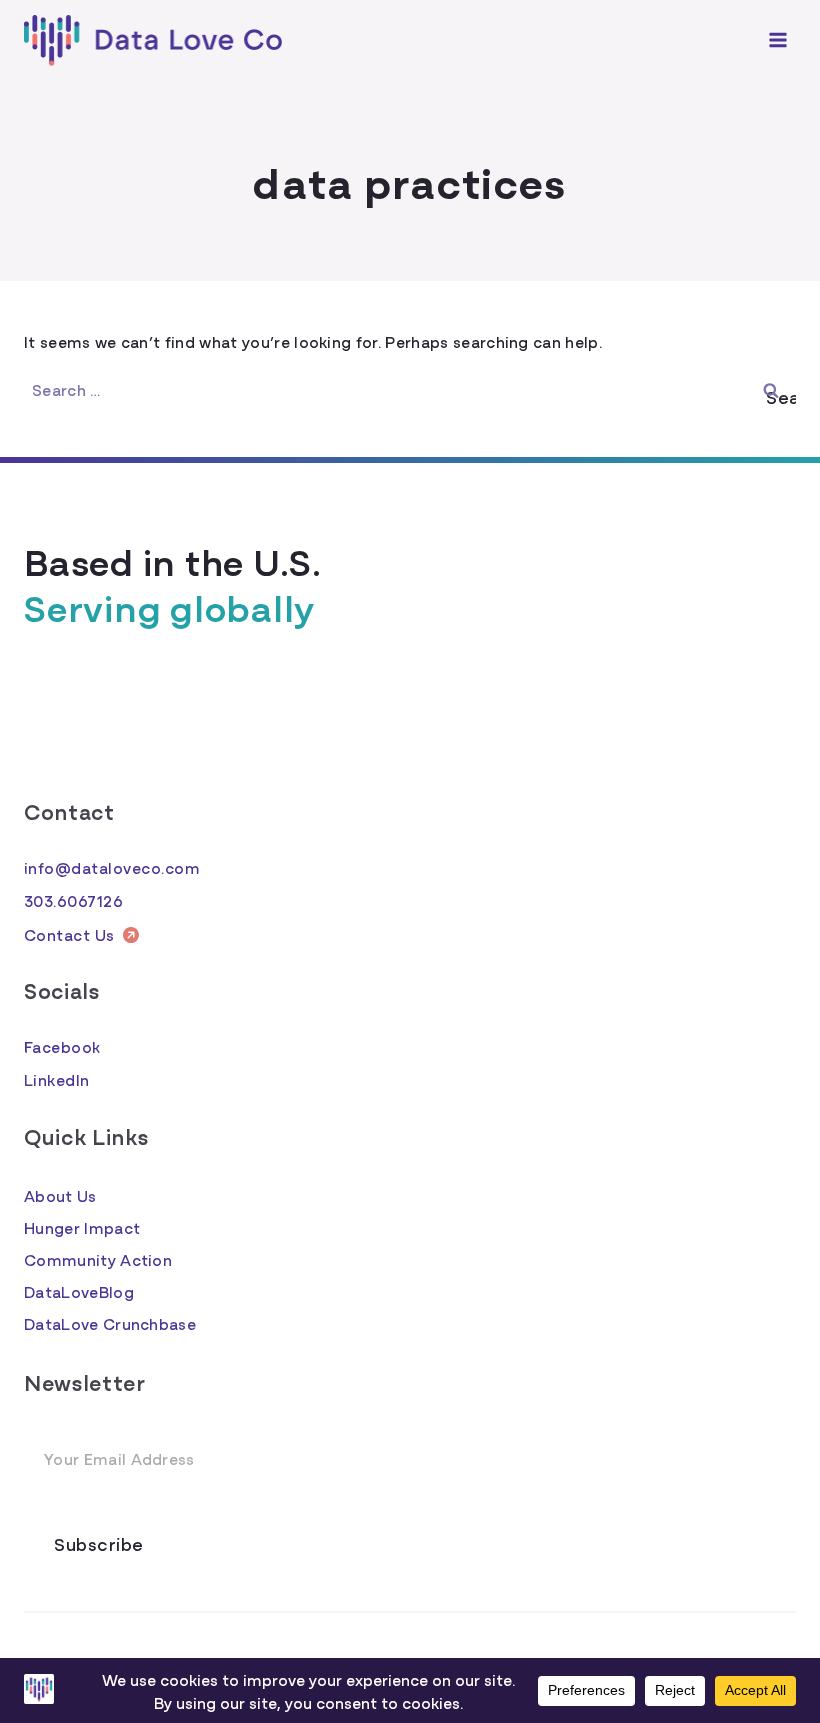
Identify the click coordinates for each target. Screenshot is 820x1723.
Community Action (98, 1259)
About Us (60, 1195)
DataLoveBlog (79, 1291)
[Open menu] (777, 40)
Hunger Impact (82, 1227)
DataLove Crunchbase (110, 1323)
